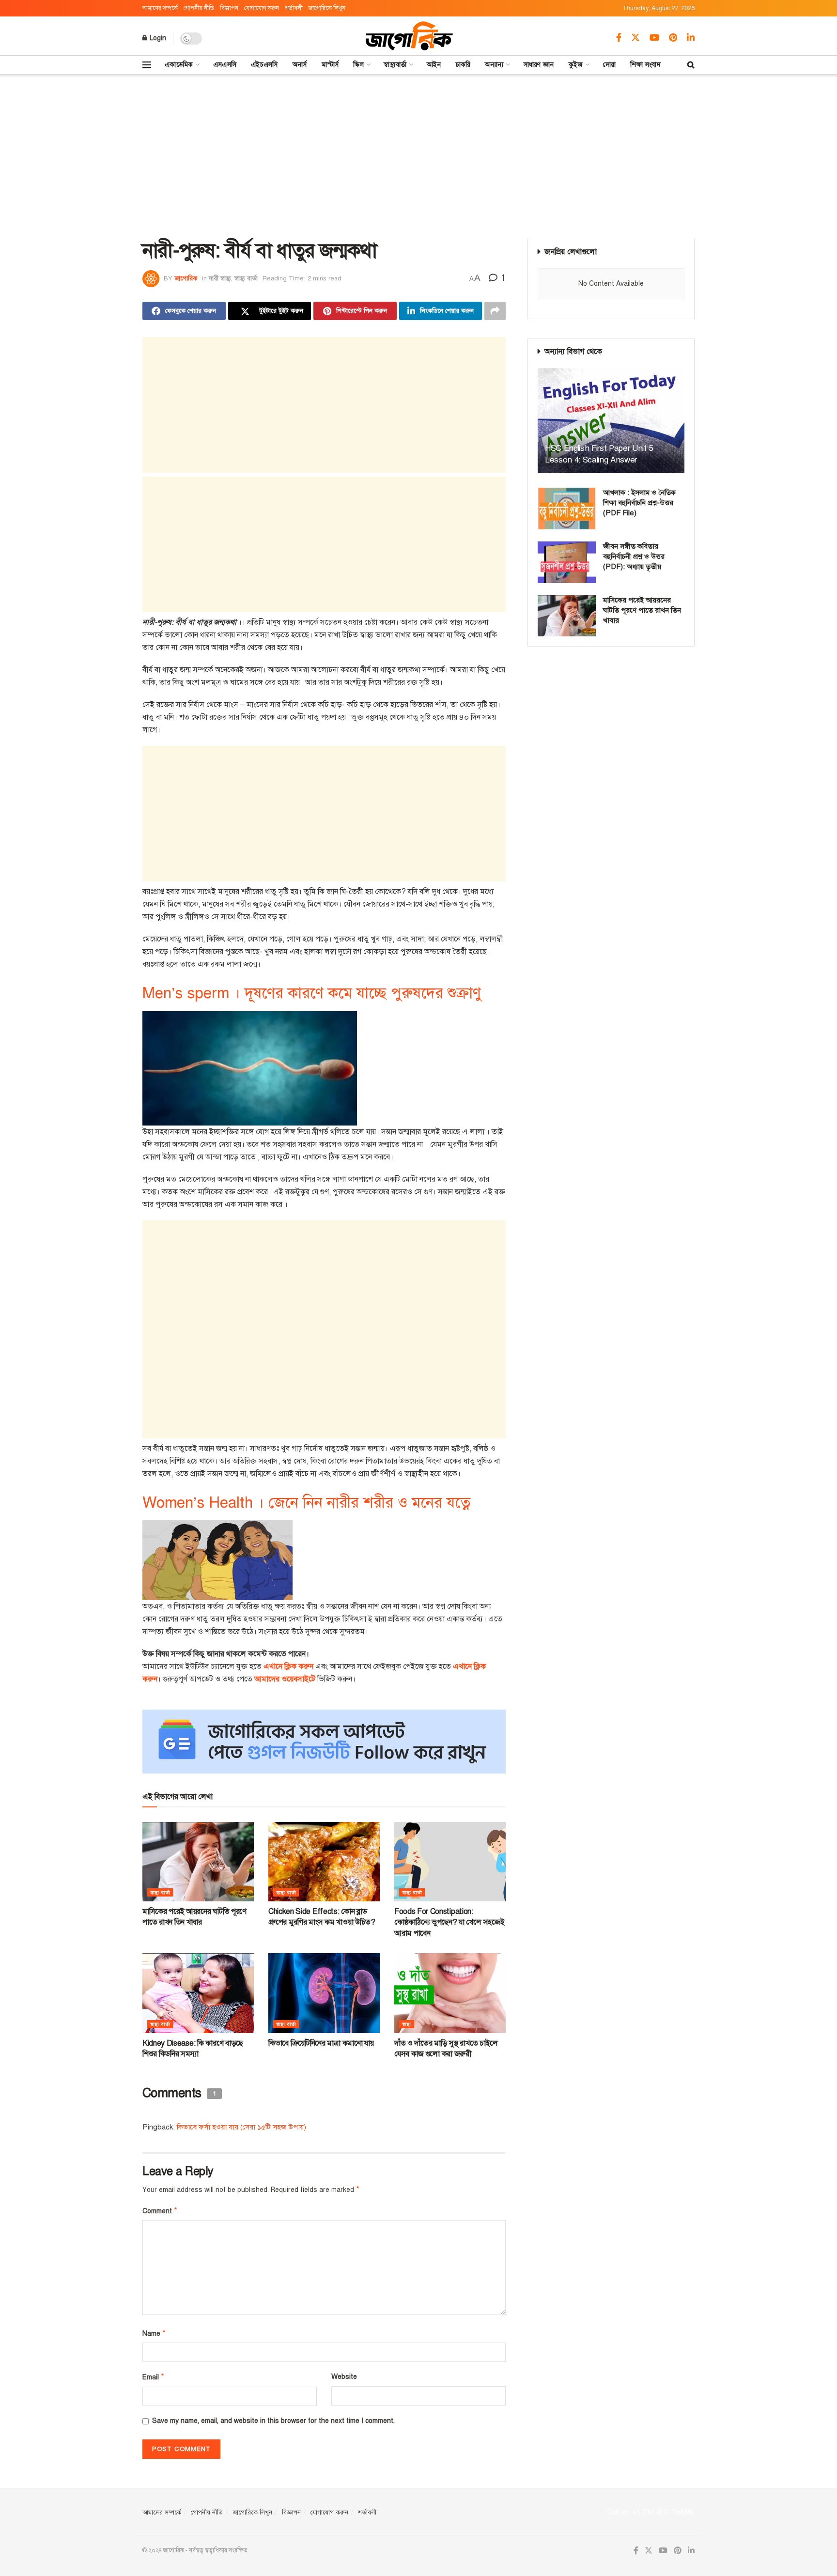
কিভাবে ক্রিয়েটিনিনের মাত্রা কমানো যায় (321, 2043)
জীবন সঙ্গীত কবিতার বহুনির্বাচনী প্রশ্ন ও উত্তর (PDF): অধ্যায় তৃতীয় (634, 556)
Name (154, 2333)
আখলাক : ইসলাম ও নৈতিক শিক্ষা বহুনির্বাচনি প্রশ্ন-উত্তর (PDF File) (639, 503)
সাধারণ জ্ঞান (539, 65)
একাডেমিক (179, 65)
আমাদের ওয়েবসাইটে (285, 1679)
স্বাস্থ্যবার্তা (395, 65)
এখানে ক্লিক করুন (288, 1666)
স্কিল (358, 65)
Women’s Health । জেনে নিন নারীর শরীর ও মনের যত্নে (306, 1503)
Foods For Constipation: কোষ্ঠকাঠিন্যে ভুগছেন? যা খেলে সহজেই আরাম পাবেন (449, 1922)
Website (344, 2377)
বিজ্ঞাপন (229, 8)
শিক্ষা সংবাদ (645, 65)
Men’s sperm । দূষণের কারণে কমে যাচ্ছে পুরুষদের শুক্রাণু (312, 993)
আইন (434, 65)
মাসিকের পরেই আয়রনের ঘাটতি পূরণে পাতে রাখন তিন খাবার (642, 610)
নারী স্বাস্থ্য (220, 278)
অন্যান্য (494, 65)
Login (157, 38)
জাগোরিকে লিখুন (327, 8)
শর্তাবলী (294, 8)
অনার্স (300, 65)
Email (153, 2377)
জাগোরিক (186, 278)
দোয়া (610, 65)
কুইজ (576, 65)
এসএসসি (225, 65)
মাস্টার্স (330, 65)
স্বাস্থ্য (407, 2024)
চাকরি (463, 65)
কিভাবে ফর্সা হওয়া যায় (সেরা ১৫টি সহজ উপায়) (241, 2127)
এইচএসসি (264, 65)
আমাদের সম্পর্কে (160, 8)
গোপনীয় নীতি (199, 8)
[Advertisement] (418, 156)
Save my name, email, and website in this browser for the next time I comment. (273, 2421)
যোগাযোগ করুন (262, 8)
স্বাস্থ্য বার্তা (246, 278)
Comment (160, 2211)
